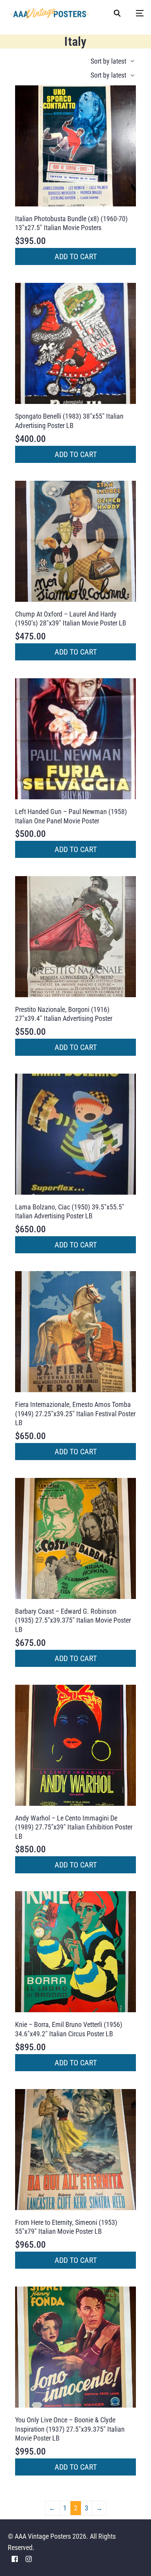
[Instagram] (29, 2558)
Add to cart (76, 256)
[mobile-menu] (136, 13)
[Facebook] (15, 2558)
